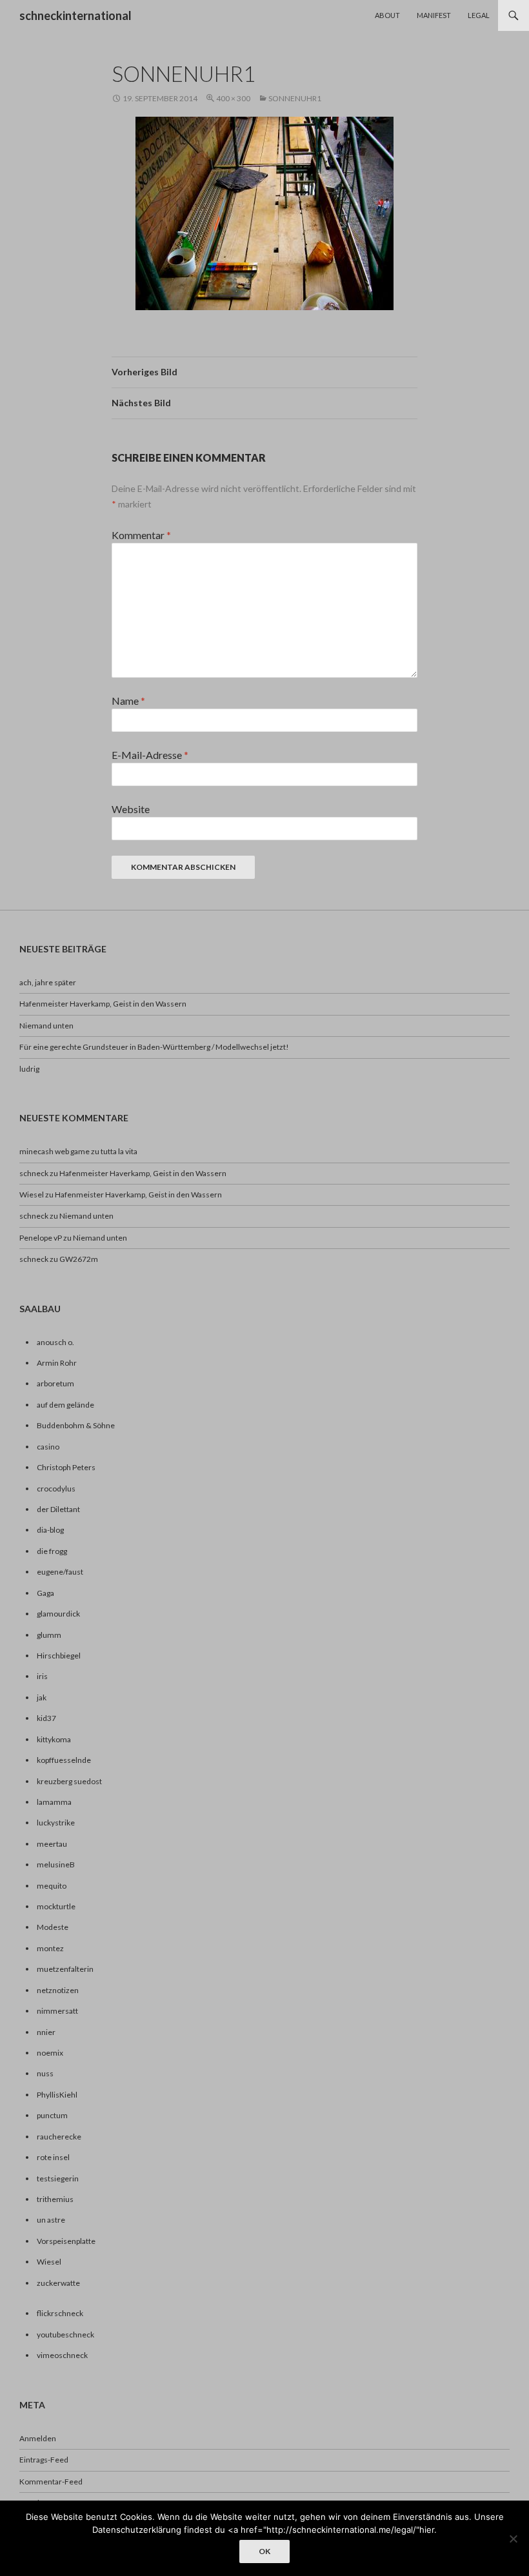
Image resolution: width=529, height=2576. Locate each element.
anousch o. (55, 1342)
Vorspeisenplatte (66, 2241)
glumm (49, 1635)
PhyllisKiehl (57, 2095)
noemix (50, 2053)
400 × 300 (233, 98)
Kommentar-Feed (51, 2482)
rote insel (53, 2157)
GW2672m (79, 1259)
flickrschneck (60, 2313)
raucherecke (59, 2137)
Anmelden (38, 2438)
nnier (46, 2032)
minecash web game (55, 1151)
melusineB (56, 1864)
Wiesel (32, 1195)
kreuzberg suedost (69, 1781)
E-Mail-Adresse (150, 755)
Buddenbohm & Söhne (76, 1425)
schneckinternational (75, 15)
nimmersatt (57, 2011)
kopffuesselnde (64, 1760)
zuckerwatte (58, 2283)
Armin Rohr (57, 1363)
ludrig (29, 1069)
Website (131, 809)
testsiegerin (58, 2178)
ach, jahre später (48, 982)
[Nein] (513, 2539)
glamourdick (58, 1614)
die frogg (52, 1551)
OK (264, 2551)
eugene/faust (60, 1572)
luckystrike (56, 1823)
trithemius (55, 2199)
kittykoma (54, 1739)
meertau (52, 1844)
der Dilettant (58, 1509)
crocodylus (56, 1489)
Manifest (434, 15)
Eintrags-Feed (44, 2460)
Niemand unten (46, 1026)
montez (50, 1948)
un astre (51, 2220)
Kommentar (141, 535)
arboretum (55, 1383)
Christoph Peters (66, 1467)
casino (48, 1447)
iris (42, 1676)
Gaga (45, 1593)
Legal (479, 15)
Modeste (53, 1927)
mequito (52, 1886)
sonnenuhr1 (295, 98)
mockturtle (56, 1906)
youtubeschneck (65, 2335)
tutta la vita (119, 1151)
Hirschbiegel (59, 1656)
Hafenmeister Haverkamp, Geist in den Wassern (103, 1004)
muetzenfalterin (65, 1969)
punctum (52, 2115)
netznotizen (58, 1990)
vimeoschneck (62, 2355)
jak (42, 1697)
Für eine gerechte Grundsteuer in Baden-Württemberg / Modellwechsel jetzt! (154, 1047)
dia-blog (50, 1530)
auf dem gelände (65, 1405)
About (387, 15)
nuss (45, 2073)
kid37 (46, 1718)
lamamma (54, 1802)
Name (128, 701)
